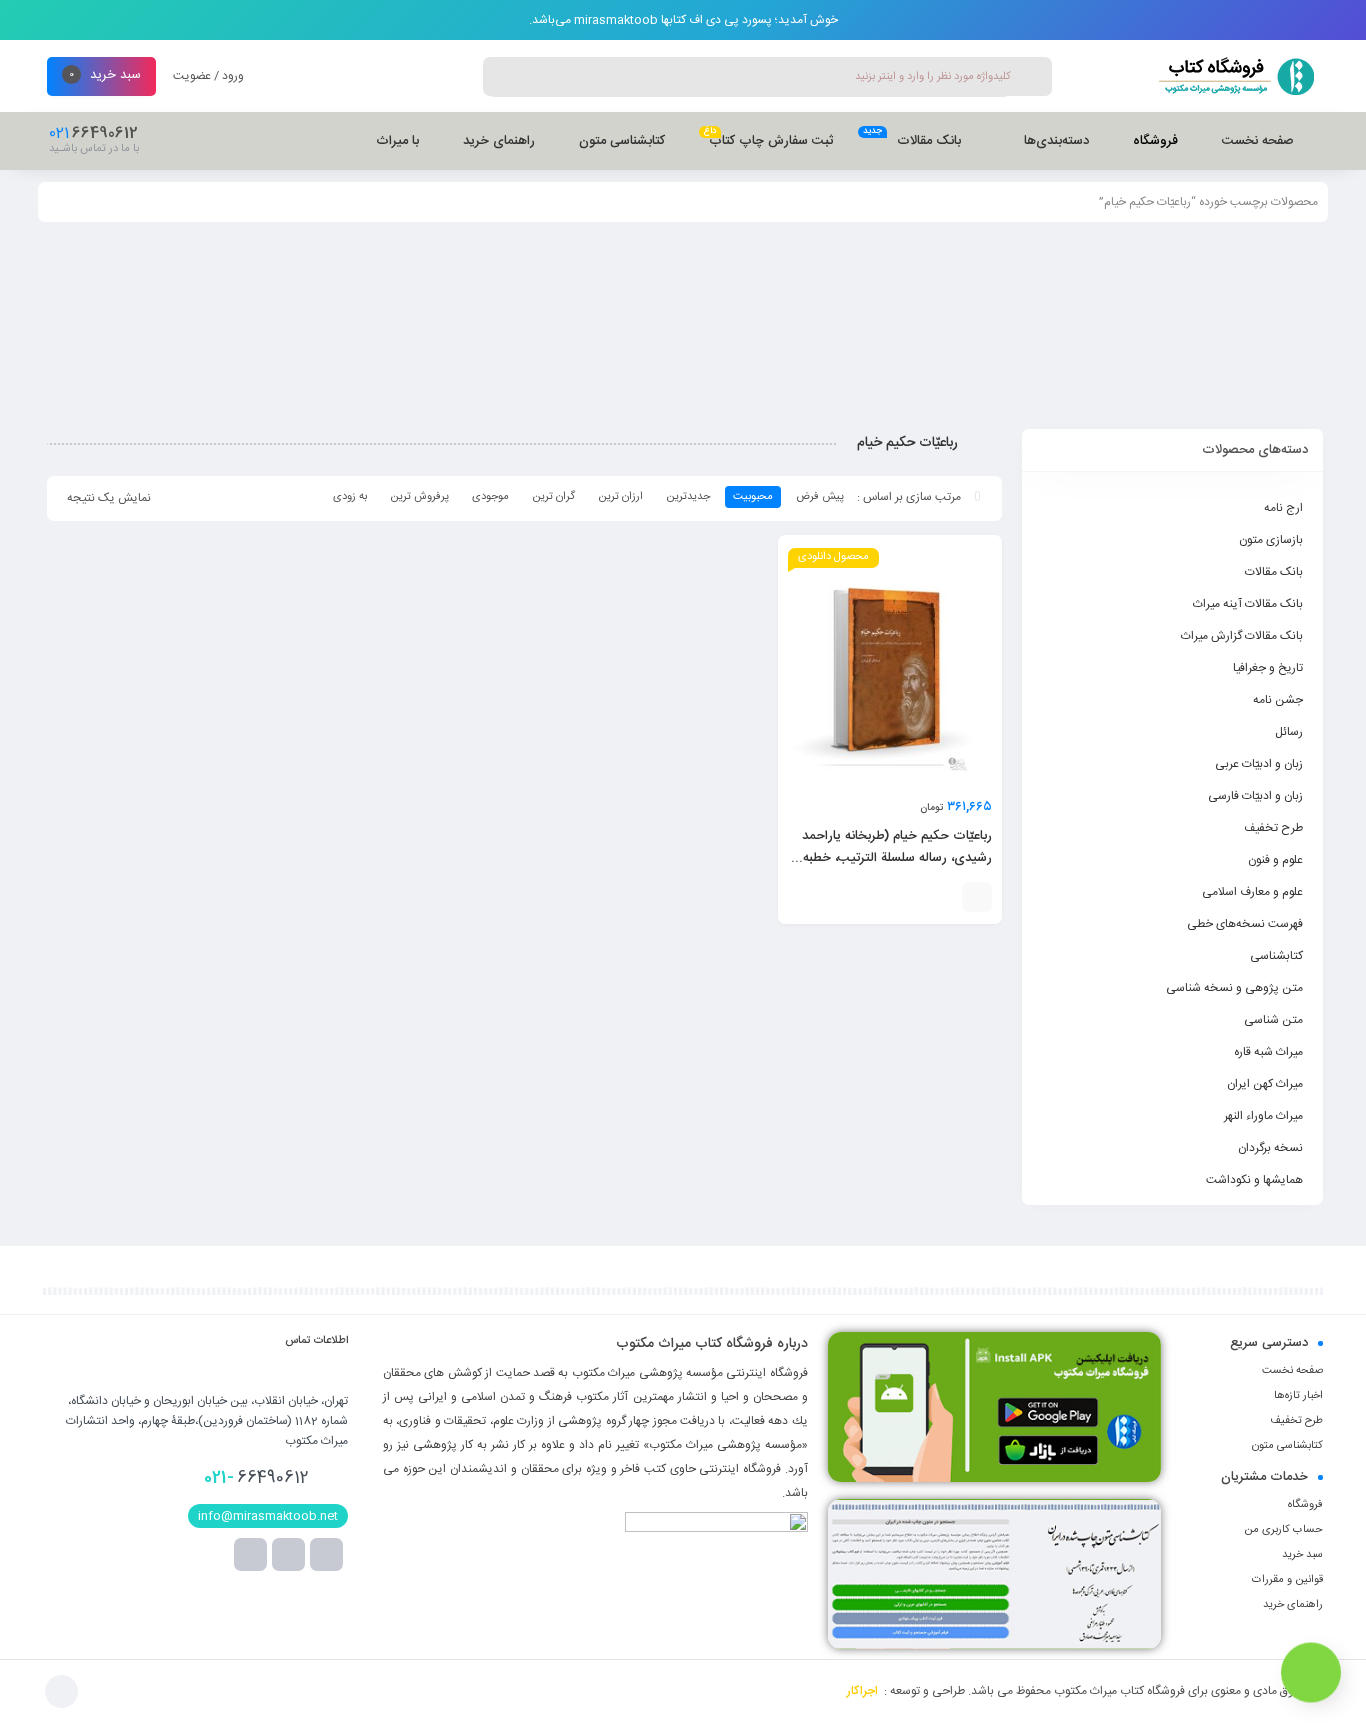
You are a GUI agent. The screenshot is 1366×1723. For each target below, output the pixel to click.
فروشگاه (1305, 1505)
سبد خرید (1302, 1555)
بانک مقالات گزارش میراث (1242, 636)
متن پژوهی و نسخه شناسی (1234, 988)
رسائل (1289, 732)
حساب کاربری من (1283, 1530)
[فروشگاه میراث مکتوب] (1227, 76)
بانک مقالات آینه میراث (1248, 604)
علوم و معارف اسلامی (1252, 892)
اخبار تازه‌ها (1298, 1396)
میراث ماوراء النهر (1263, 1116)
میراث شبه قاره (1268, 1052)
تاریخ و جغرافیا (1268, 668)
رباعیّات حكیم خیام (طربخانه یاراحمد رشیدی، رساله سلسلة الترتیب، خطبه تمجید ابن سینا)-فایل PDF (897, 858)
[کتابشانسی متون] (994, 1574)
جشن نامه (1278, 700)
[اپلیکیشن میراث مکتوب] (994, 1407)
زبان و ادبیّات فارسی (1255, 796)
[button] (977, 897)
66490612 (256, 1478)
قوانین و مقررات (1287, 1580)
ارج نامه (1283, 508)
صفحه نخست (1292, 1371)
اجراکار (862, 1691)
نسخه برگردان (1270, 1148)
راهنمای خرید (1293, 1605)
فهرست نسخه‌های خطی (1245, 924)
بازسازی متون (1271, 540)
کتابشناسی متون (1287, 1446)
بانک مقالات (1274, 572)
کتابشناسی (1276, 956)
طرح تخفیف (1273, 828)
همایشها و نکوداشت (1254, 1180)
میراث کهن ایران (1265, 1084)
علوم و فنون (1275, 860)
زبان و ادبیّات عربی (1259, 764)
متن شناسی (1273, 1020)
